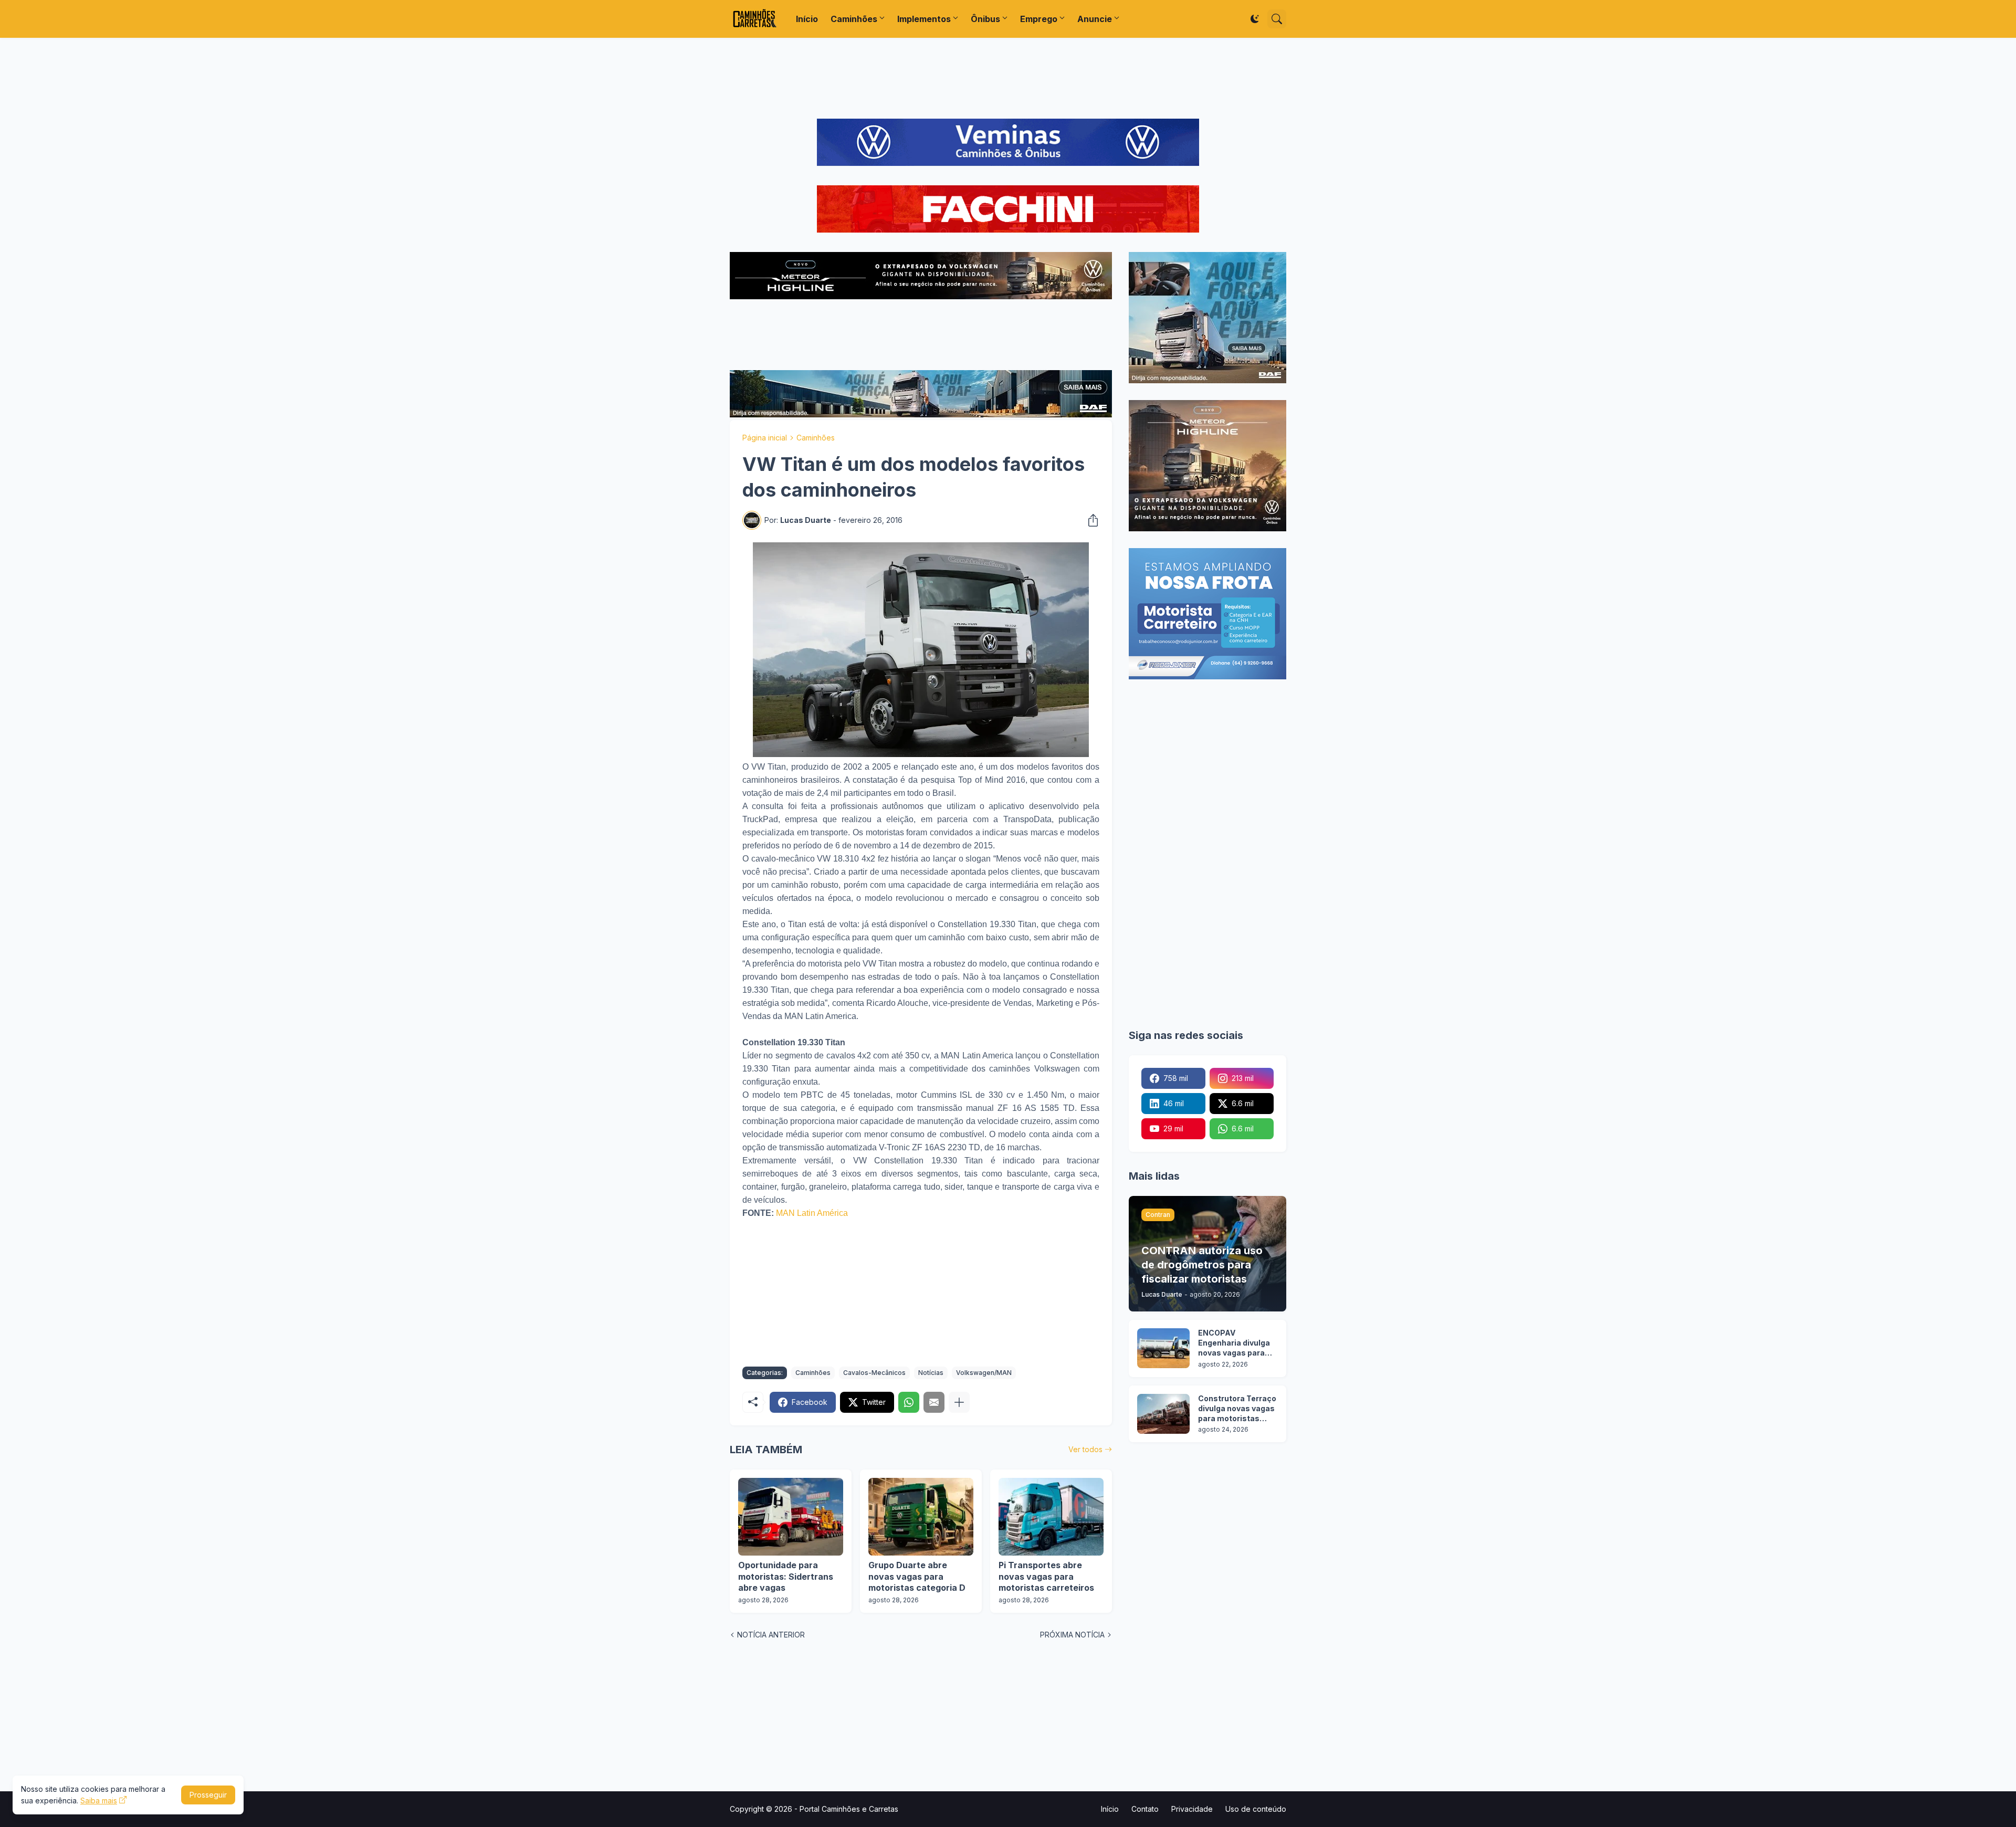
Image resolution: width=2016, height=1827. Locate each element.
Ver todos (1085, 1449)
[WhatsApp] (909, 1402)
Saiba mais (99, 1800)
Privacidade (1192, 1809)
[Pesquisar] (1277, 19)
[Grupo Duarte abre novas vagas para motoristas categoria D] (921, 1517)
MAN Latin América (812, 1213)
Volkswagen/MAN (984, 1373)
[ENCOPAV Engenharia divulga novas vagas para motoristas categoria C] (1163, 1348)
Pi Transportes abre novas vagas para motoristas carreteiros (1046, 1576)
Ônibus (985, 19)
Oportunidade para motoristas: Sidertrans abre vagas (786, 1576)
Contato (1145, 1809)
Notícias (931, 1373)
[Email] (934, 1402)
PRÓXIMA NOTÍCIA (1072, 1635)
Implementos (924, 19)
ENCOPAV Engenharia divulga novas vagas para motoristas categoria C (1234, 1343)
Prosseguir (208, 1795)
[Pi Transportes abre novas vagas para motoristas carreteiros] (1051, 1517)
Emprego (1039, 19)
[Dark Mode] (1255, 19)
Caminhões (854, 19)
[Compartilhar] (1090, 520)
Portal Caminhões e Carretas (849, 1809)
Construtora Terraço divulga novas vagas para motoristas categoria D (1237, 1409)
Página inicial (765, 438)
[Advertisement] (1008, 78)
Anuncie (1095, 19)
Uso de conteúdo (1256, 1809)
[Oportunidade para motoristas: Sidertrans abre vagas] (791, 1517)
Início (807, 19)
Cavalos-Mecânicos (874, 1373)
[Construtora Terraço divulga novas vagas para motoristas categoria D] (1163, 1414)
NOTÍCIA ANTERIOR (771, 1635)
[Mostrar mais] (959, 1402)
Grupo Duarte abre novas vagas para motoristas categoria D (917, 1576)
